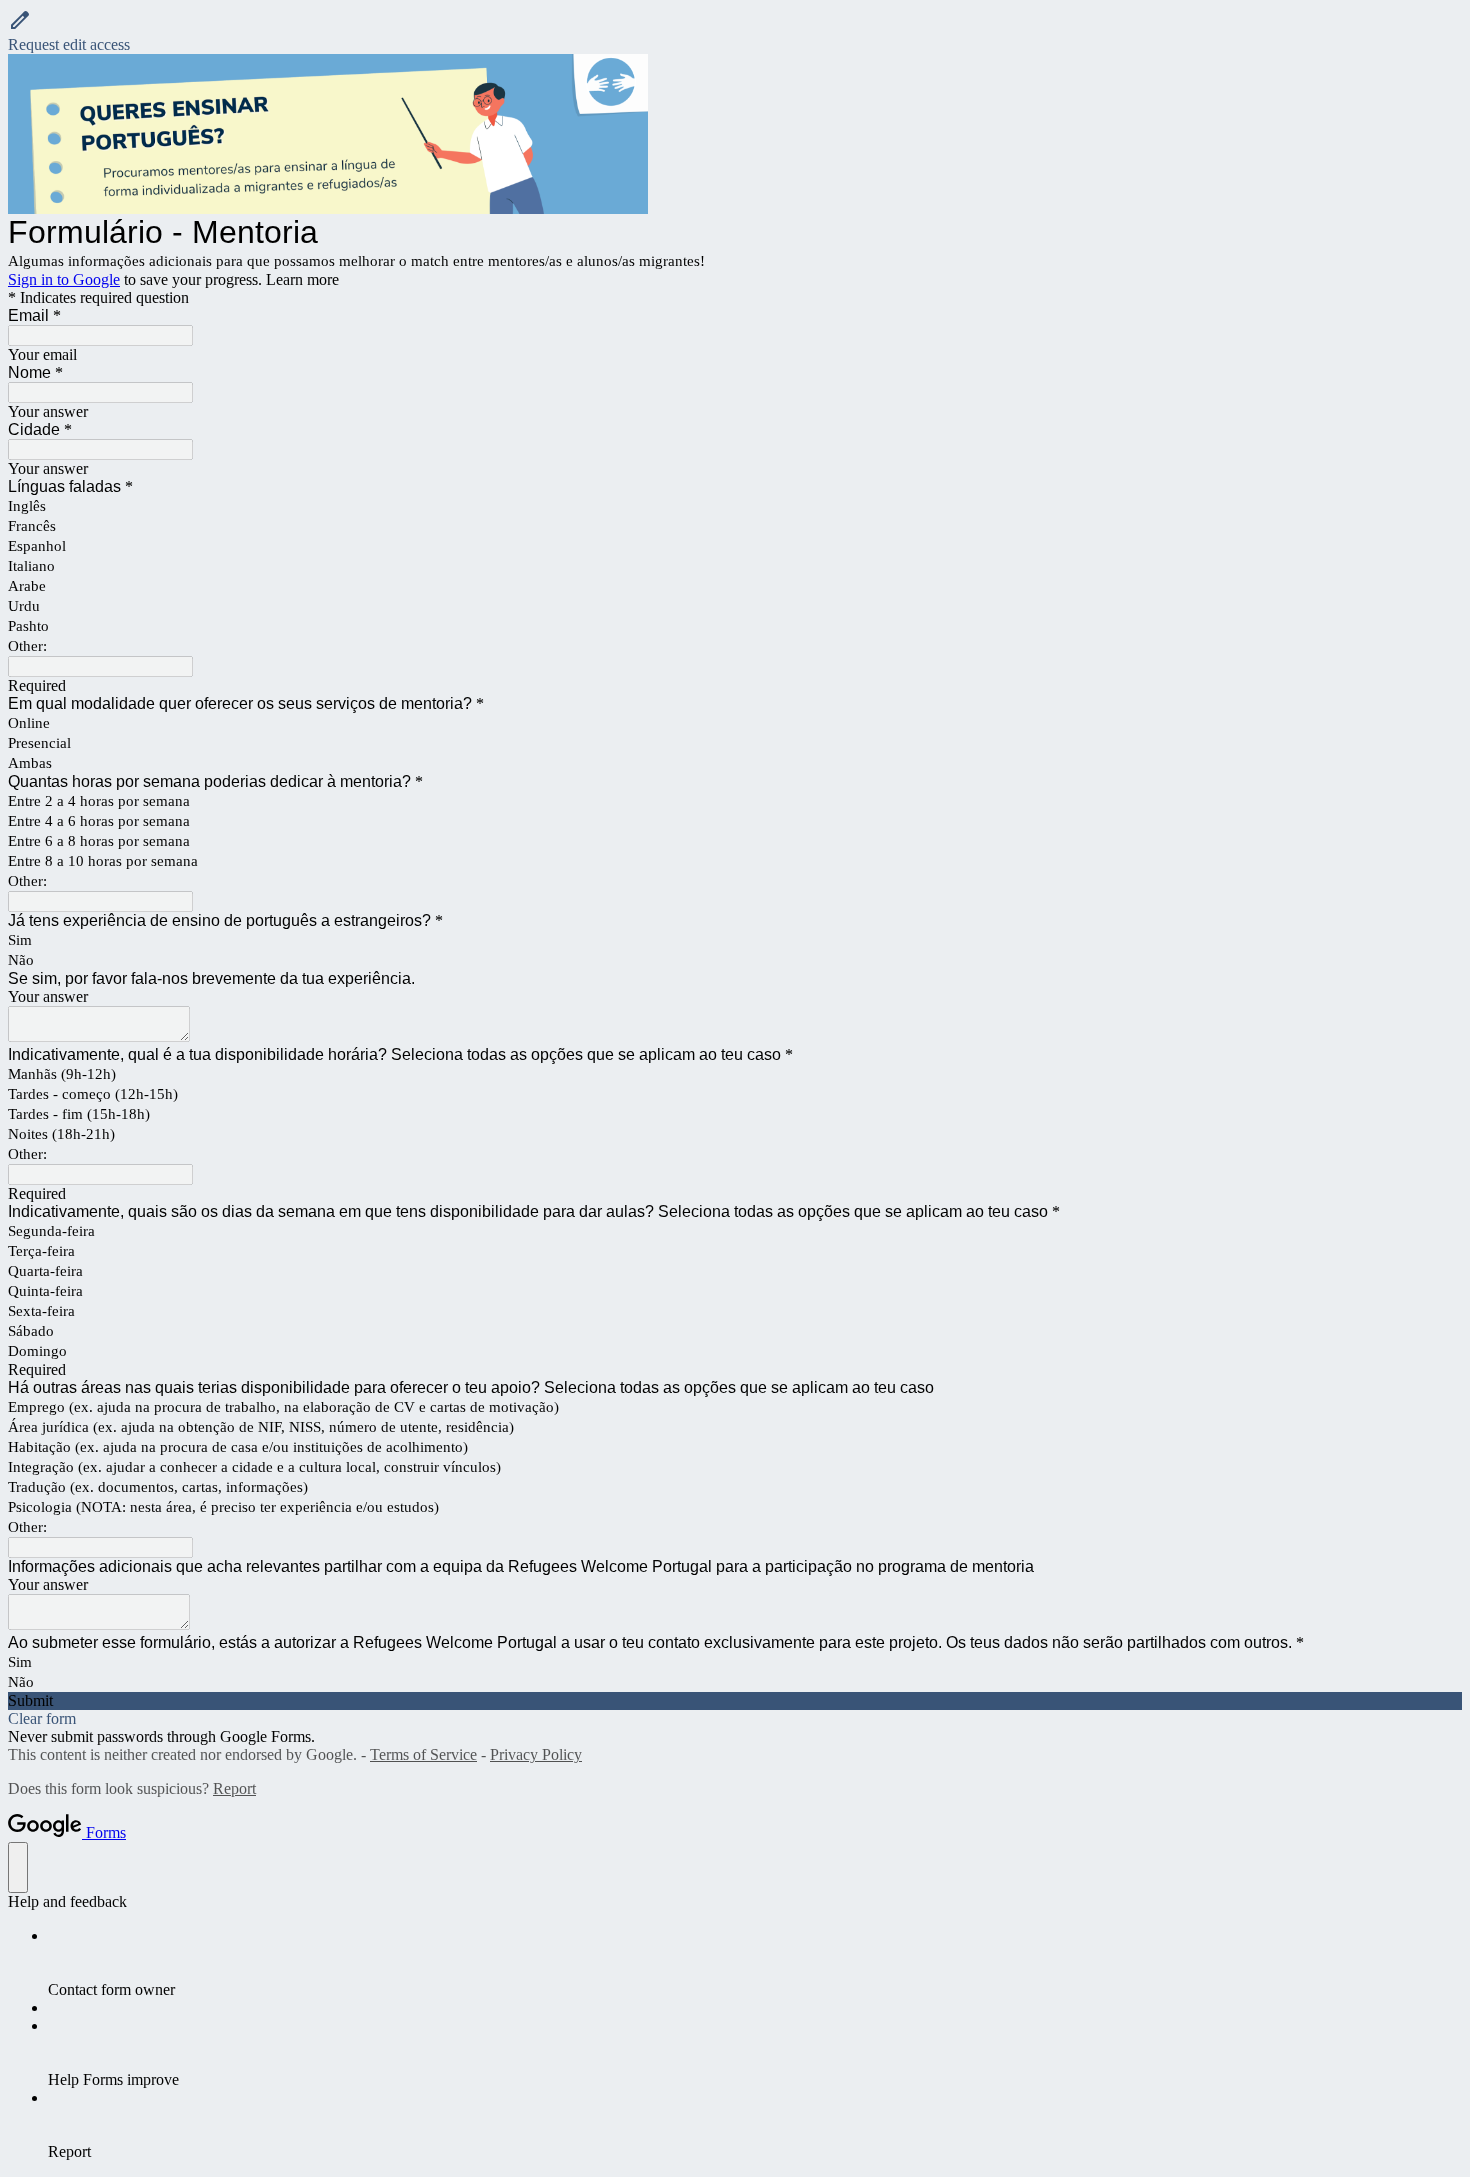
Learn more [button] (302, 279)
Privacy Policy (536, 1754)
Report (234, 1788)
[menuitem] (755, 1963)
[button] (735, 31)
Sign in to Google (64, 279)
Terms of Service (423, 1754)
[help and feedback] (18, 1867)
